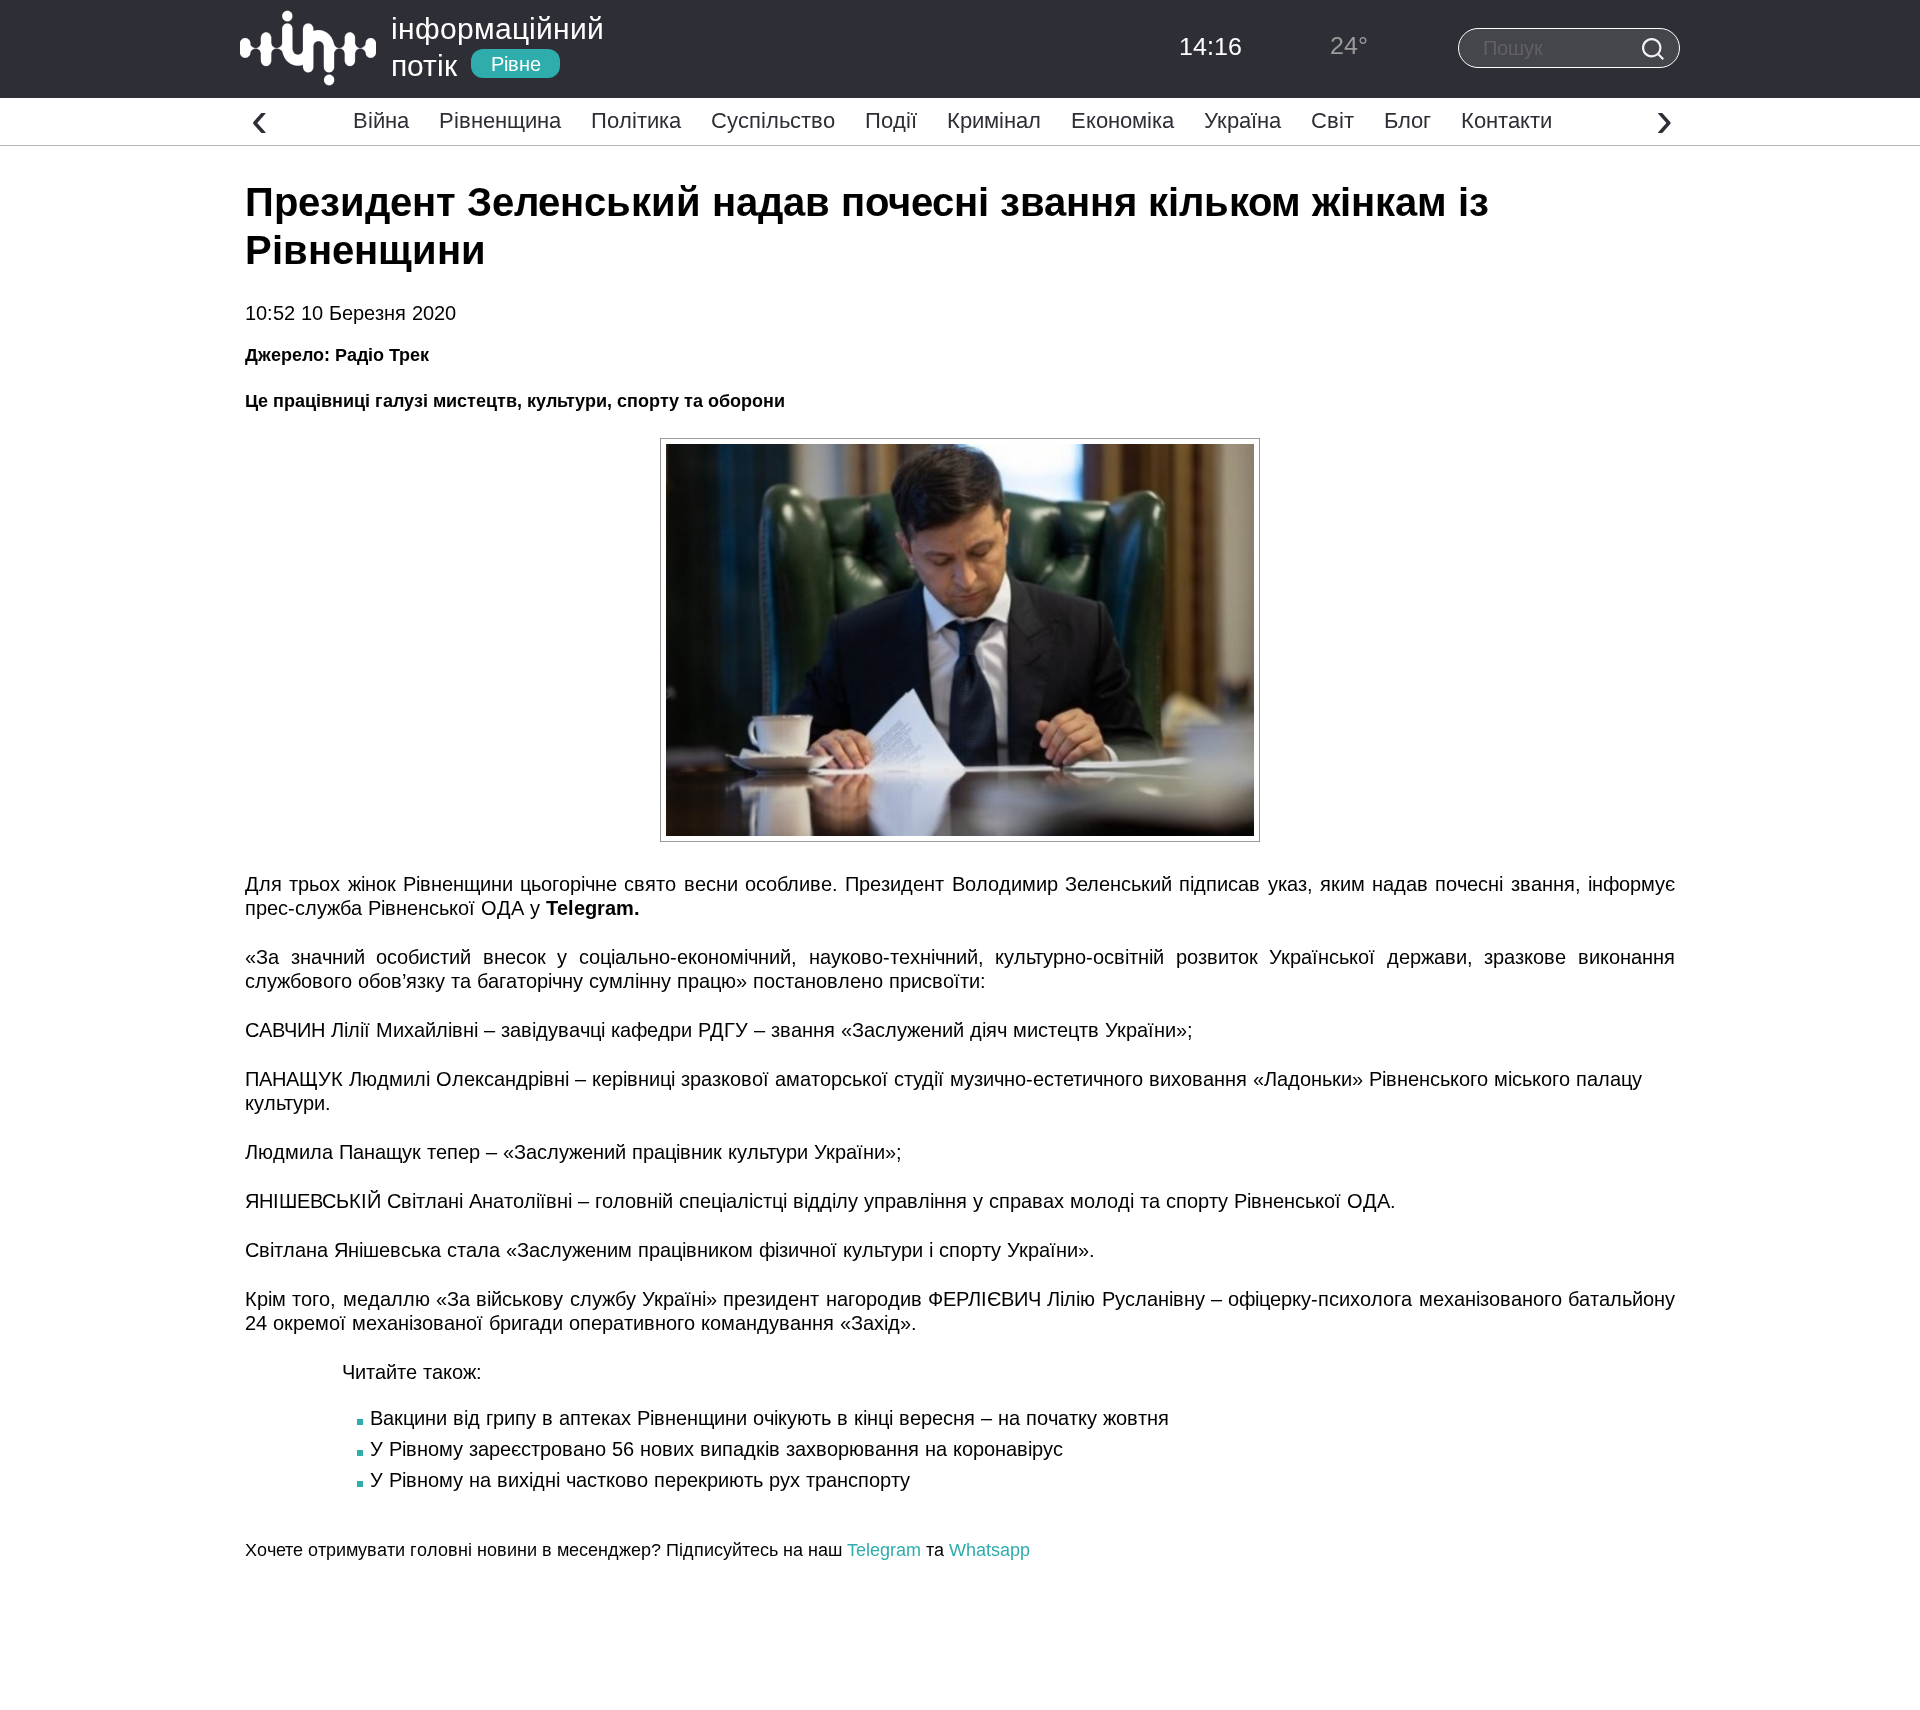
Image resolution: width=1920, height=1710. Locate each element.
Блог (1407, 120)
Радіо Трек (382, 355)
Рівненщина (500, 120)
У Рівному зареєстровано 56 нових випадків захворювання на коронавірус (716, 1449)
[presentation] (259, 119)
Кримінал (994, 120)
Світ (1332, 120)
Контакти (1506, 120)
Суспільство (773, 120)
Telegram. (593, 908)
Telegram (884, 1550)
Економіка (1122, 120)
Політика (636, 120)
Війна (381, 120)
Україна (1242, 120)
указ (1287, 884)
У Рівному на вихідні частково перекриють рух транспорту (640, 1480)
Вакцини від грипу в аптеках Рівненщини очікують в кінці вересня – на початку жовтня (769, 1418)
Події (891, 120)
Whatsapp (989, 1550)
